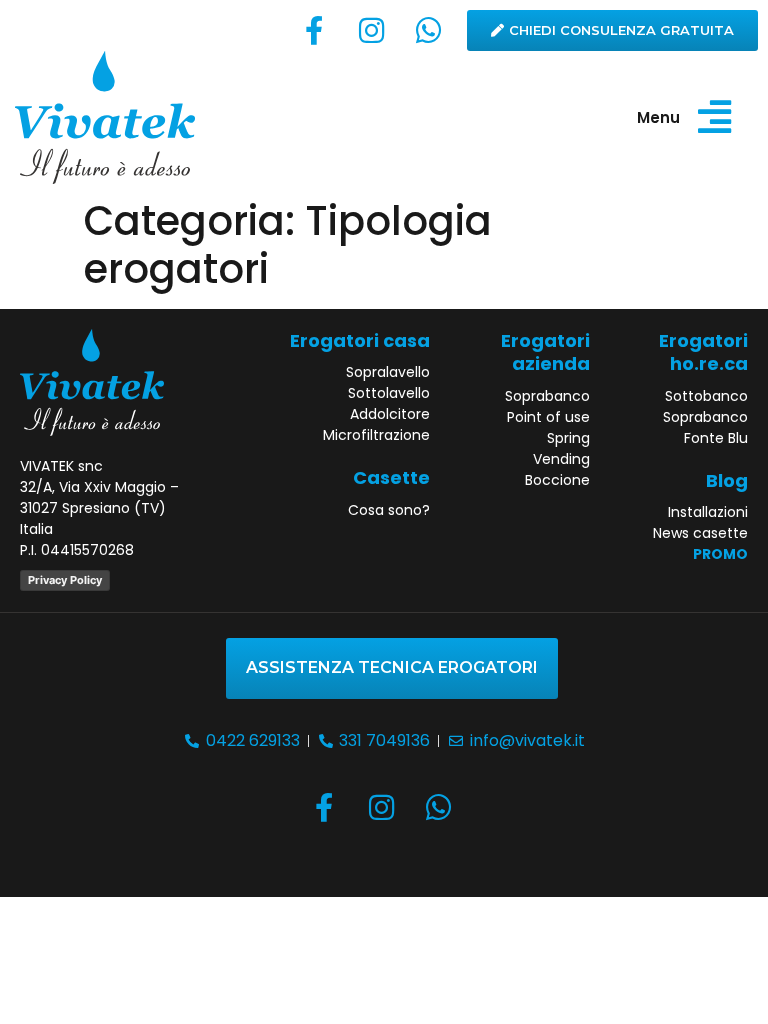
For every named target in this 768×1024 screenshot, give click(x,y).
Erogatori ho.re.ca (703, 352)
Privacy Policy (65, 580)
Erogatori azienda (545, 352)
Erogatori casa (360, 340)
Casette (391, 477)
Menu (658, 117)
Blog (727, 480)
